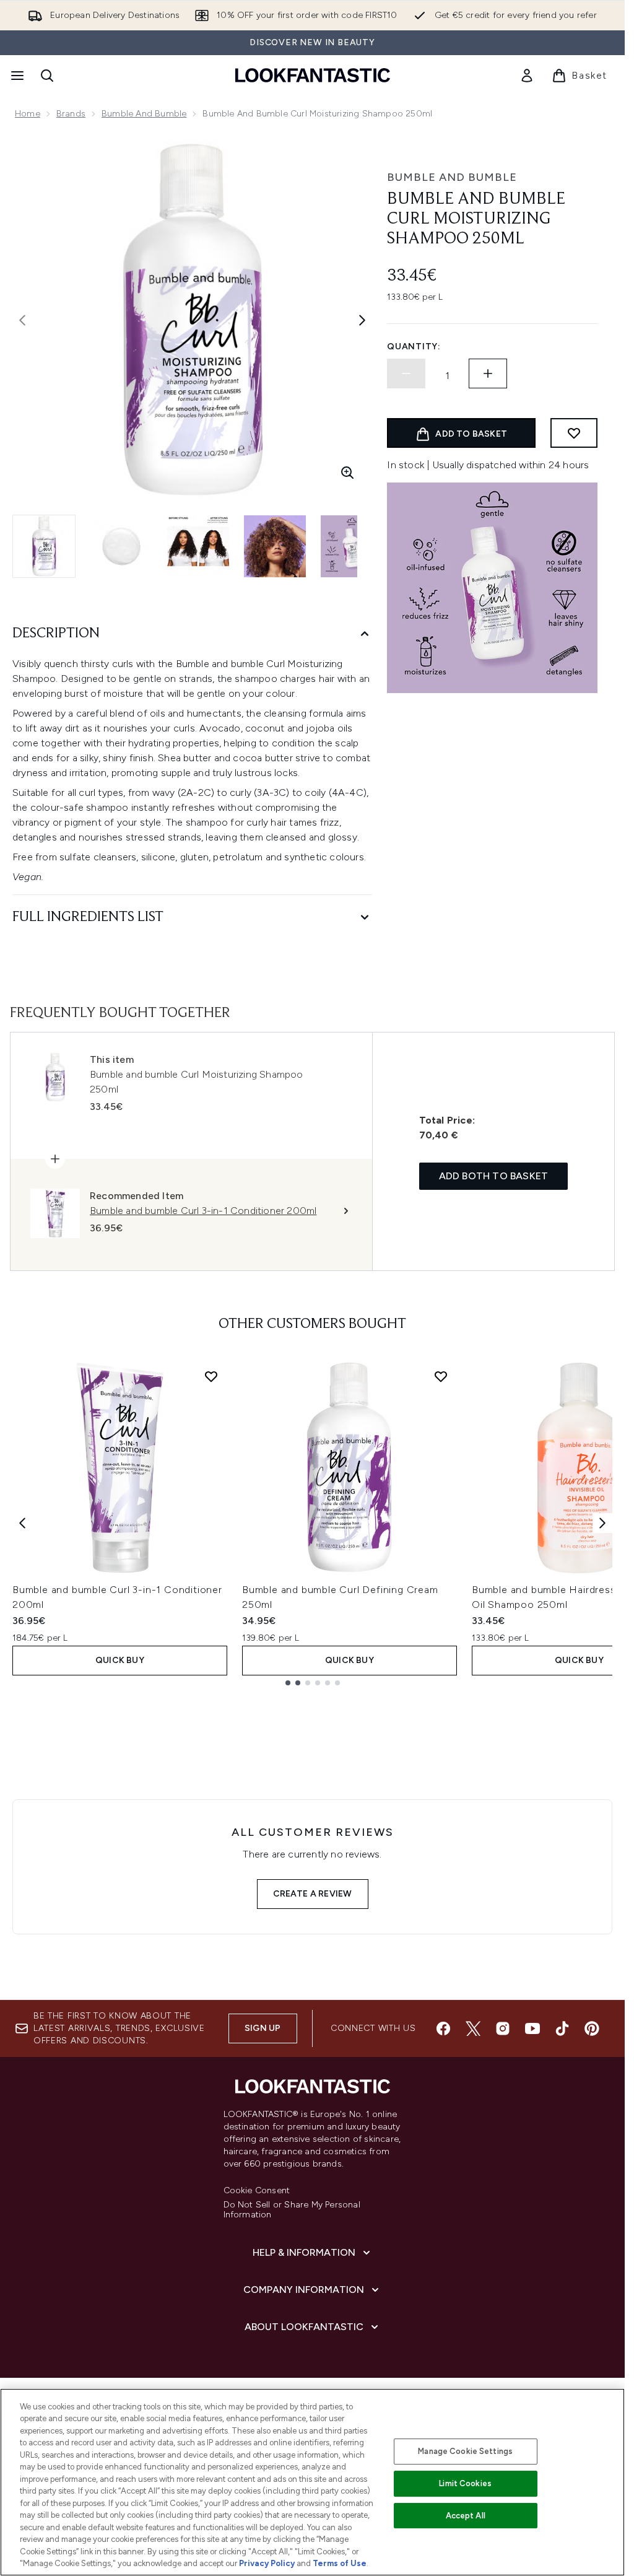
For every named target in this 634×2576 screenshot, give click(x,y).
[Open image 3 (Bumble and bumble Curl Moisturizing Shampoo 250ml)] (198, 546)
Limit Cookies (465, 2483)
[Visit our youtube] (532, 2028)
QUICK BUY (120, 1660)
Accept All (466, 2516)
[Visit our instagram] (503, 2028)
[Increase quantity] (488, 373)
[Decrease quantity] (406, 373)
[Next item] (602, 1523)
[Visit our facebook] (443, 2028)
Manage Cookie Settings (465, 2451)
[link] (527, 76)
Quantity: (414, 347)
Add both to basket (494, 1176)
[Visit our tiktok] (562, 2028)
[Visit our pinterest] (592, 2028)
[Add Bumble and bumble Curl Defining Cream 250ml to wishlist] (441, 1376)
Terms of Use (340, 2563)
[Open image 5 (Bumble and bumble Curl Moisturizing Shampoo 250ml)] (352, 546)
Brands (71, 114)
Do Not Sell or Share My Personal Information (292, 2210)
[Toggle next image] (362, 320)
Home (28, 114)
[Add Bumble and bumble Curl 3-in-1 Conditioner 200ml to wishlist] (211, 1376)
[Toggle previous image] (22, 320)
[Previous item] (22, 1523)
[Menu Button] (16, 76)
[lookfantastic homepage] (313, 75)
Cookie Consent (257, 2191)
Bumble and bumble (144, 114)
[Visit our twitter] (473, 2028)
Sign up (263, 2028)
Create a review (313, 1894)
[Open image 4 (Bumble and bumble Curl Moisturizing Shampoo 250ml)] (275, 546)
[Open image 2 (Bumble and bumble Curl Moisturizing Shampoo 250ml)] (121, 546)
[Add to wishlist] (574, 433)
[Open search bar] (47, 76)
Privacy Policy (267, 2563)
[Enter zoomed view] (347, 473)
